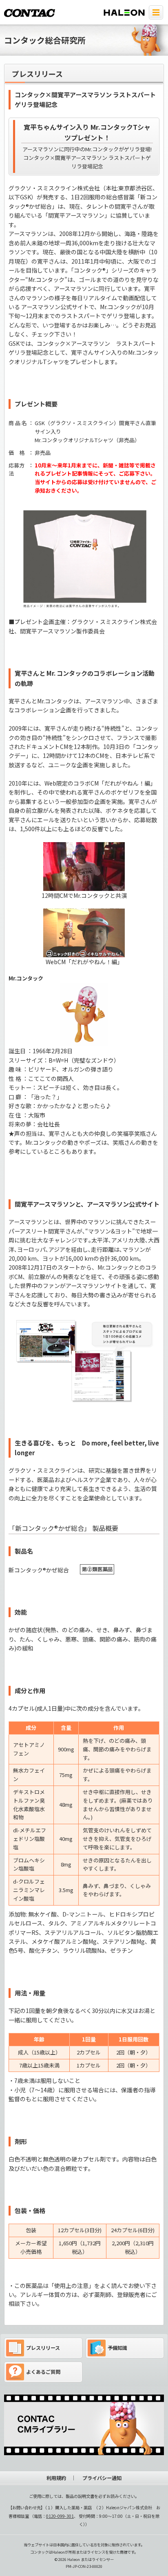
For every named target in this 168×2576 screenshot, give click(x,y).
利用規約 (56, 2478)
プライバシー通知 (102, 2478)
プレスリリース (43, 2348)
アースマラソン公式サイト (55, 307)
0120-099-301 (60, 2516)
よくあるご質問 (43, 2372)
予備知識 (117, 2348)
